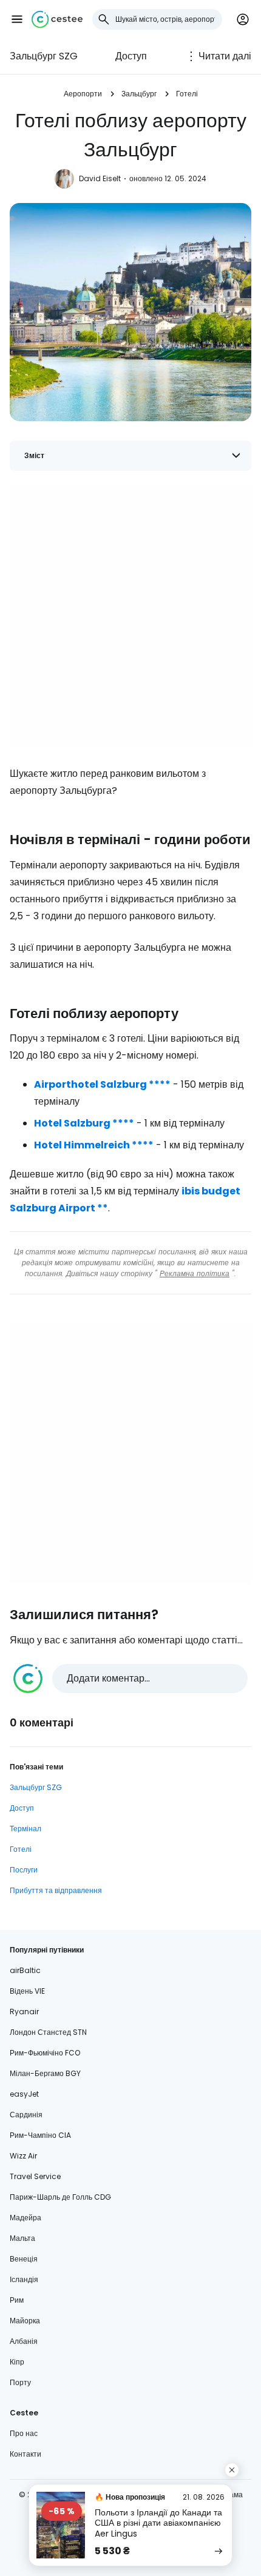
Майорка (25, 2321)
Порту (20, 2382)
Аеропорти (83, 94)
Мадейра (25, 2218)
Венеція (24, 2259)
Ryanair (24, 2012)
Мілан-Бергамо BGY (45, 2073)
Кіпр (17, 2362)
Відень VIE (27, 1991)
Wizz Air (23, 2156)
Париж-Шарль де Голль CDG (60, 2197)
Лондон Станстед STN (48, 2032)
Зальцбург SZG (44, 56)
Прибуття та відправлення (56, 1890)
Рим (17, 2300)
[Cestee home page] (57, 19)
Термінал (25, 1829)
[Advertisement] (130, 616)
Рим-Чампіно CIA (40, 2135)
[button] (17, 19)
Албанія (24, 2341)
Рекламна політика (195, 1273)
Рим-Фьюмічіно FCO (45, 2053)
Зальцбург (139, 94)
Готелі (187, 94)
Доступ (131, 56)
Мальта (22, 2238)
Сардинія (26, 2115)
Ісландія (24, 2279)
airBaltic (25, 1970)
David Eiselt (100, 178)
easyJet (24, 2094)
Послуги (24, 1870)
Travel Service (35, 2176)
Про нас (24, 2433)
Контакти (25, 2454)
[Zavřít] (232, 2470)
